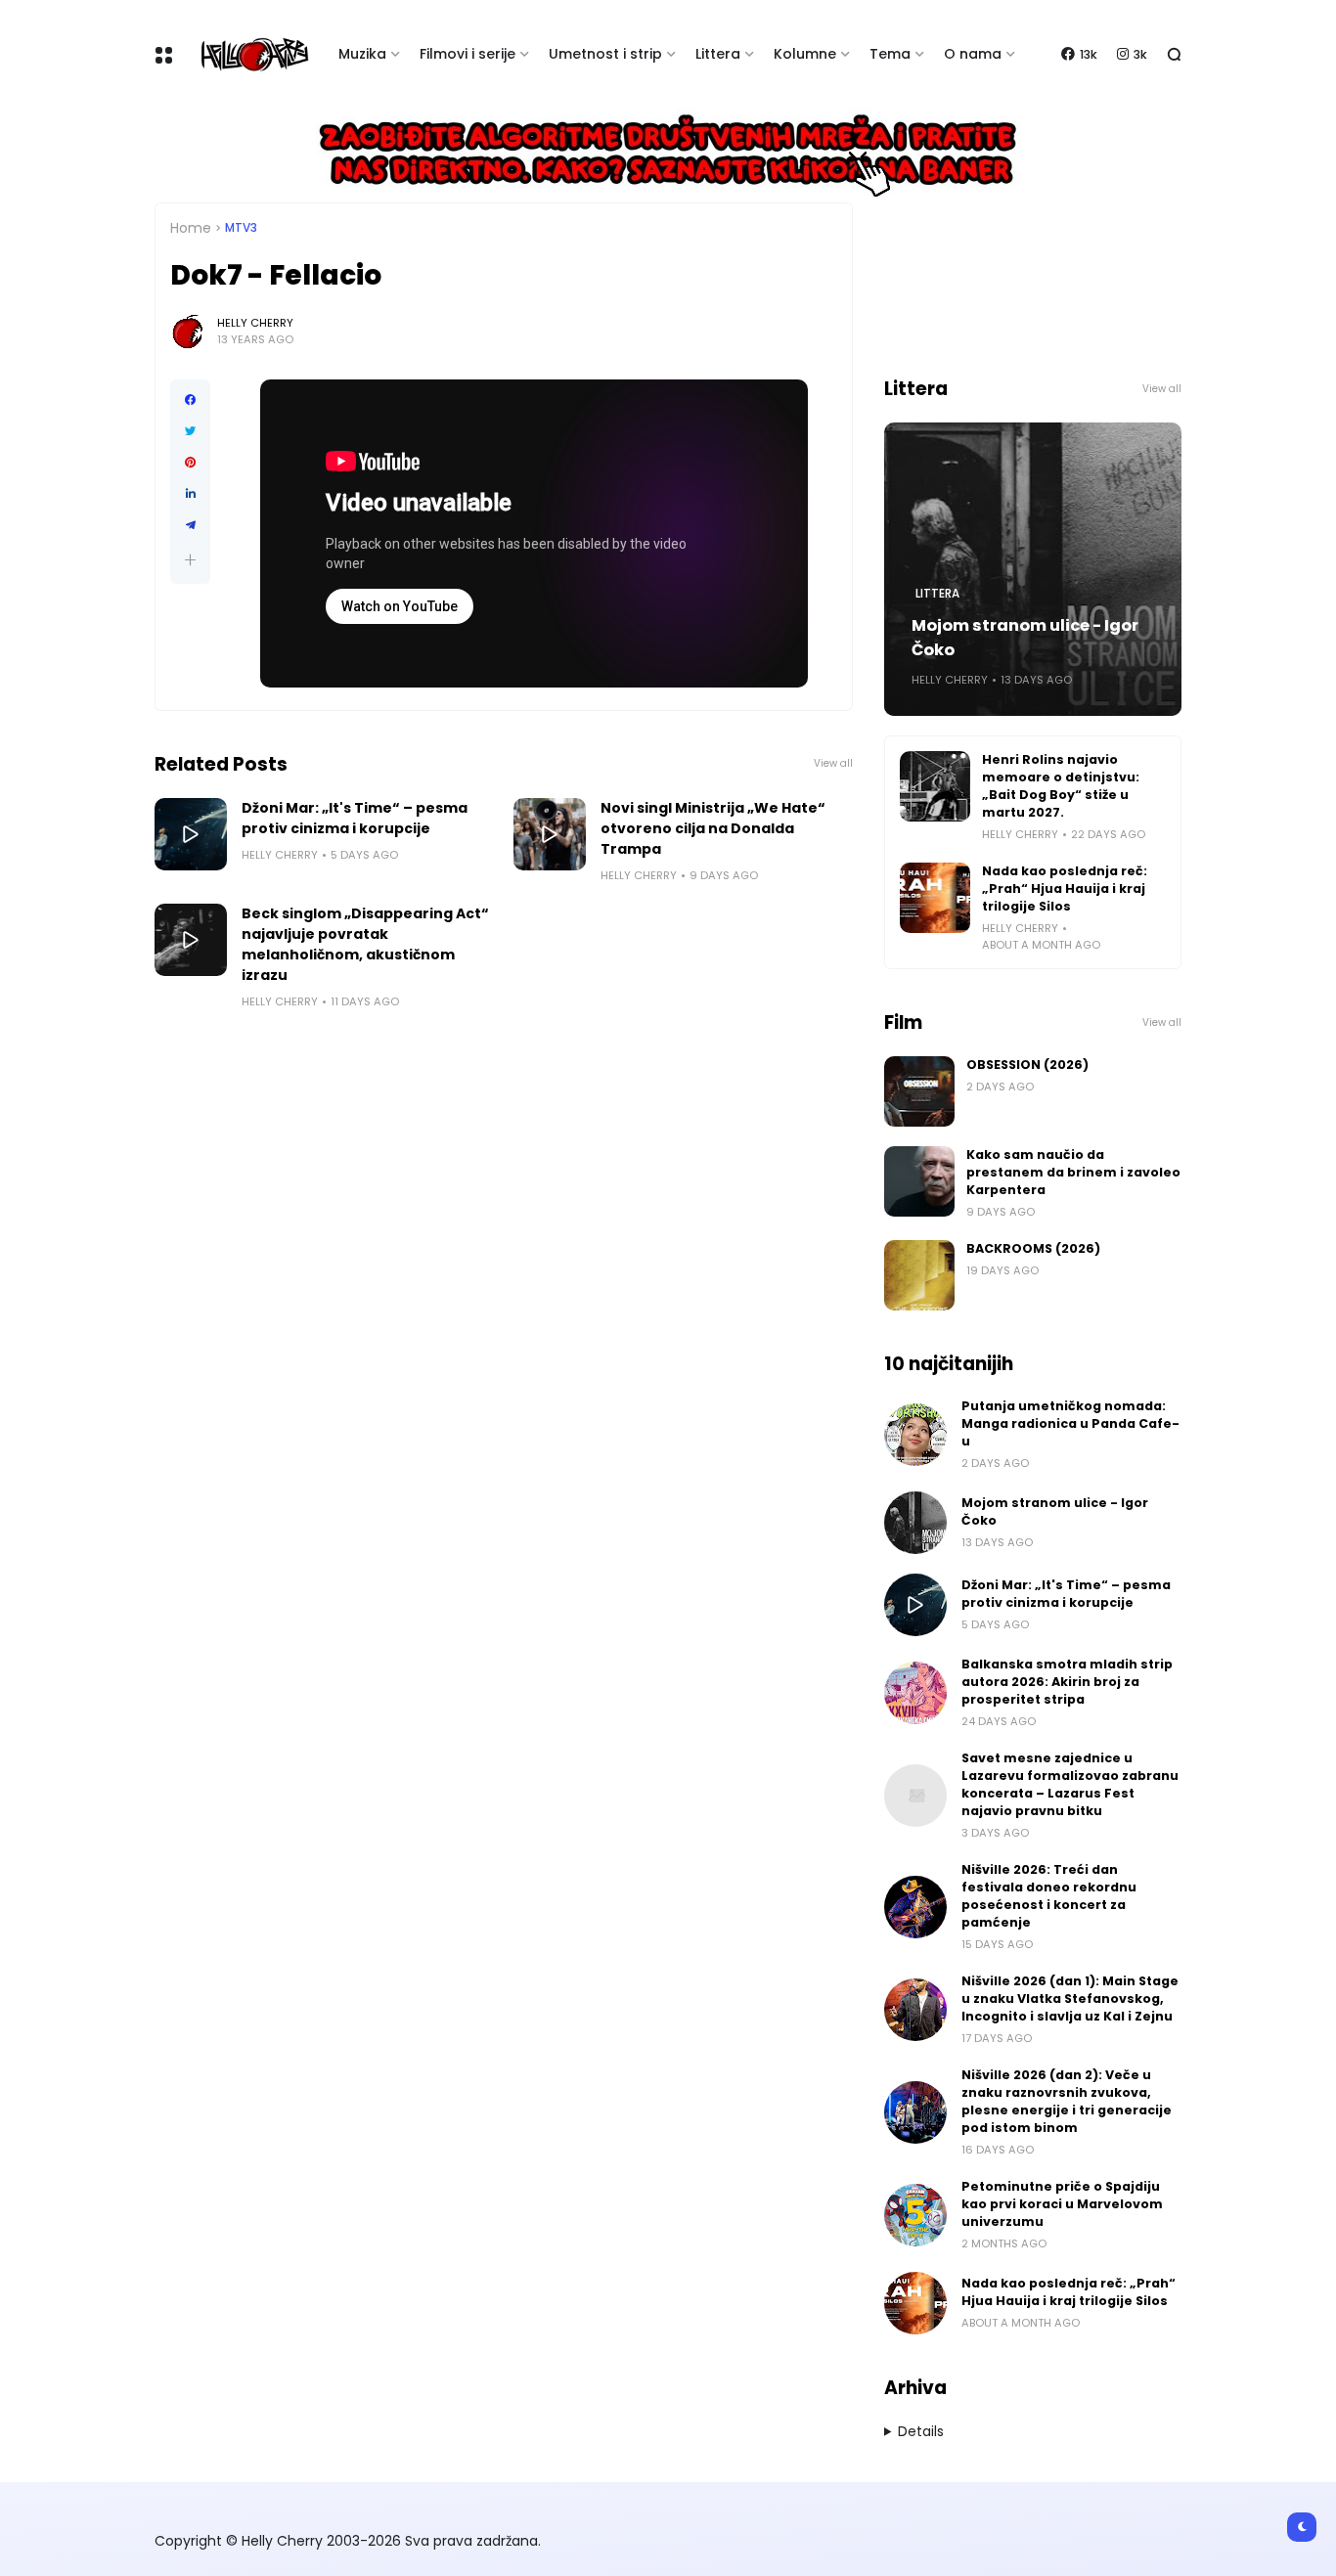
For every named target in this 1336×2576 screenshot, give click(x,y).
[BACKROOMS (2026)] (919, 1275)
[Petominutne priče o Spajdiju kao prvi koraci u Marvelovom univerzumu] (915, 2215)
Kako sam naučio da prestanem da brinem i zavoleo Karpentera (1073, 1172)
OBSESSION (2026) (1027, 1065)
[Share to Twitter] (190, 431)
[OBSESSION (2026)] (919, 1091)
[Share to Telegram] (190, 525)
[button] (190, 560)
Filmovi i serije (468, 54)
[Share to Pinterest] (190, 463)
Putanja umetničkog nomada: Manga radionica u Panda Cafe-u (1070, 1423)
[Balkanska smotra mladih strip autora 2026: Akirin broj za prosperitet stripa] (915, 1693)
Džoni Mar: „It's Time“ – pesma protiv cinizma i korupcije (355, 818)
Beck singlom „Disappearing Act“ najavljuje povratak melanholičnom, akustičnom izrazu (365, 944)
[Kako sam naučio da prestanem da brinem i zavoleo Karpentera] (919, 1181)
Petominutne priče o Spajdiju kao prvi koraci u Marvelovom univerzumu (1062, 2204)
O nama (973, 54)
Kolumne (805, 54)
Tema (890, 54)
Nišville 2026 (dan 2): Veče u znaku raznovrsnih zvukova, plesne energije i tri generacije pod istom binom (1067, 2101)
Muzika (362, 54)
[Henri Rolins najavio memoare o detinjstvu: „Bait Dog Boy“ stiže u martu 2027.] (935, 786)
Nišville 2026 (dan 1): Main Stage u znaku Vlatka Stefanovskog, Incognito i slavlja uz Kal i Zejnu (1070, 1999)
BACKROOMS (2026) (1033, 1248)
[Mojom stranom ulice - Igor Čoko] (915, 1523)
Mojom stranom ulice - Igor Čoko (1025, 638)
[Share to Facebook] (190, 400)
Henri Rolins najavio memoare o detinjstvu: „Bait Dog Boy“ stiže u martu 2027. (1061, 786)
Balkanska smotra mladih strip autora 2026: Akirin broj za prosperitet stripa (1067, 1682)
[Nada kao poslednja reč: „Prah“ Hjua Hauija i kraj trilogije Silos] (935, 898)
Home (191, 228)
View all (833, 763)
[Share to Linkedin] (190, 494)
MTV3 (241, 228)
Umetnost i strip (605, 54)
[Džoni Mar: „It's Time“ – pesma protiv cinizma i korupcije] (191, 834)
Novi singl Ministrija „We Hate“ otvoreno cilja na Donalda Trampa (713, 828)
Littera (718, 54)
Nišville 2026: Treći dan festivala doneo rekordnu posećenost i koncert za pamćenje (1049, 1896)
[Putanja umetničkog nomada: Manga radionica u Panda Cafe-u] (915, 1435)
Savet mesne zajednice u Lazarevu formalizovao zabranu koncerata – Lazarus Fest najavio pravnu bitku (1070, 1784)
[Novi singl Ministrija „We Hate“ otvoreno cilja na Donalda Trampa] (550, 834)
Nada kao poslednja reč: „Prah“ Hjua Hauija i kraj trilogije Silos (1065, 888)
